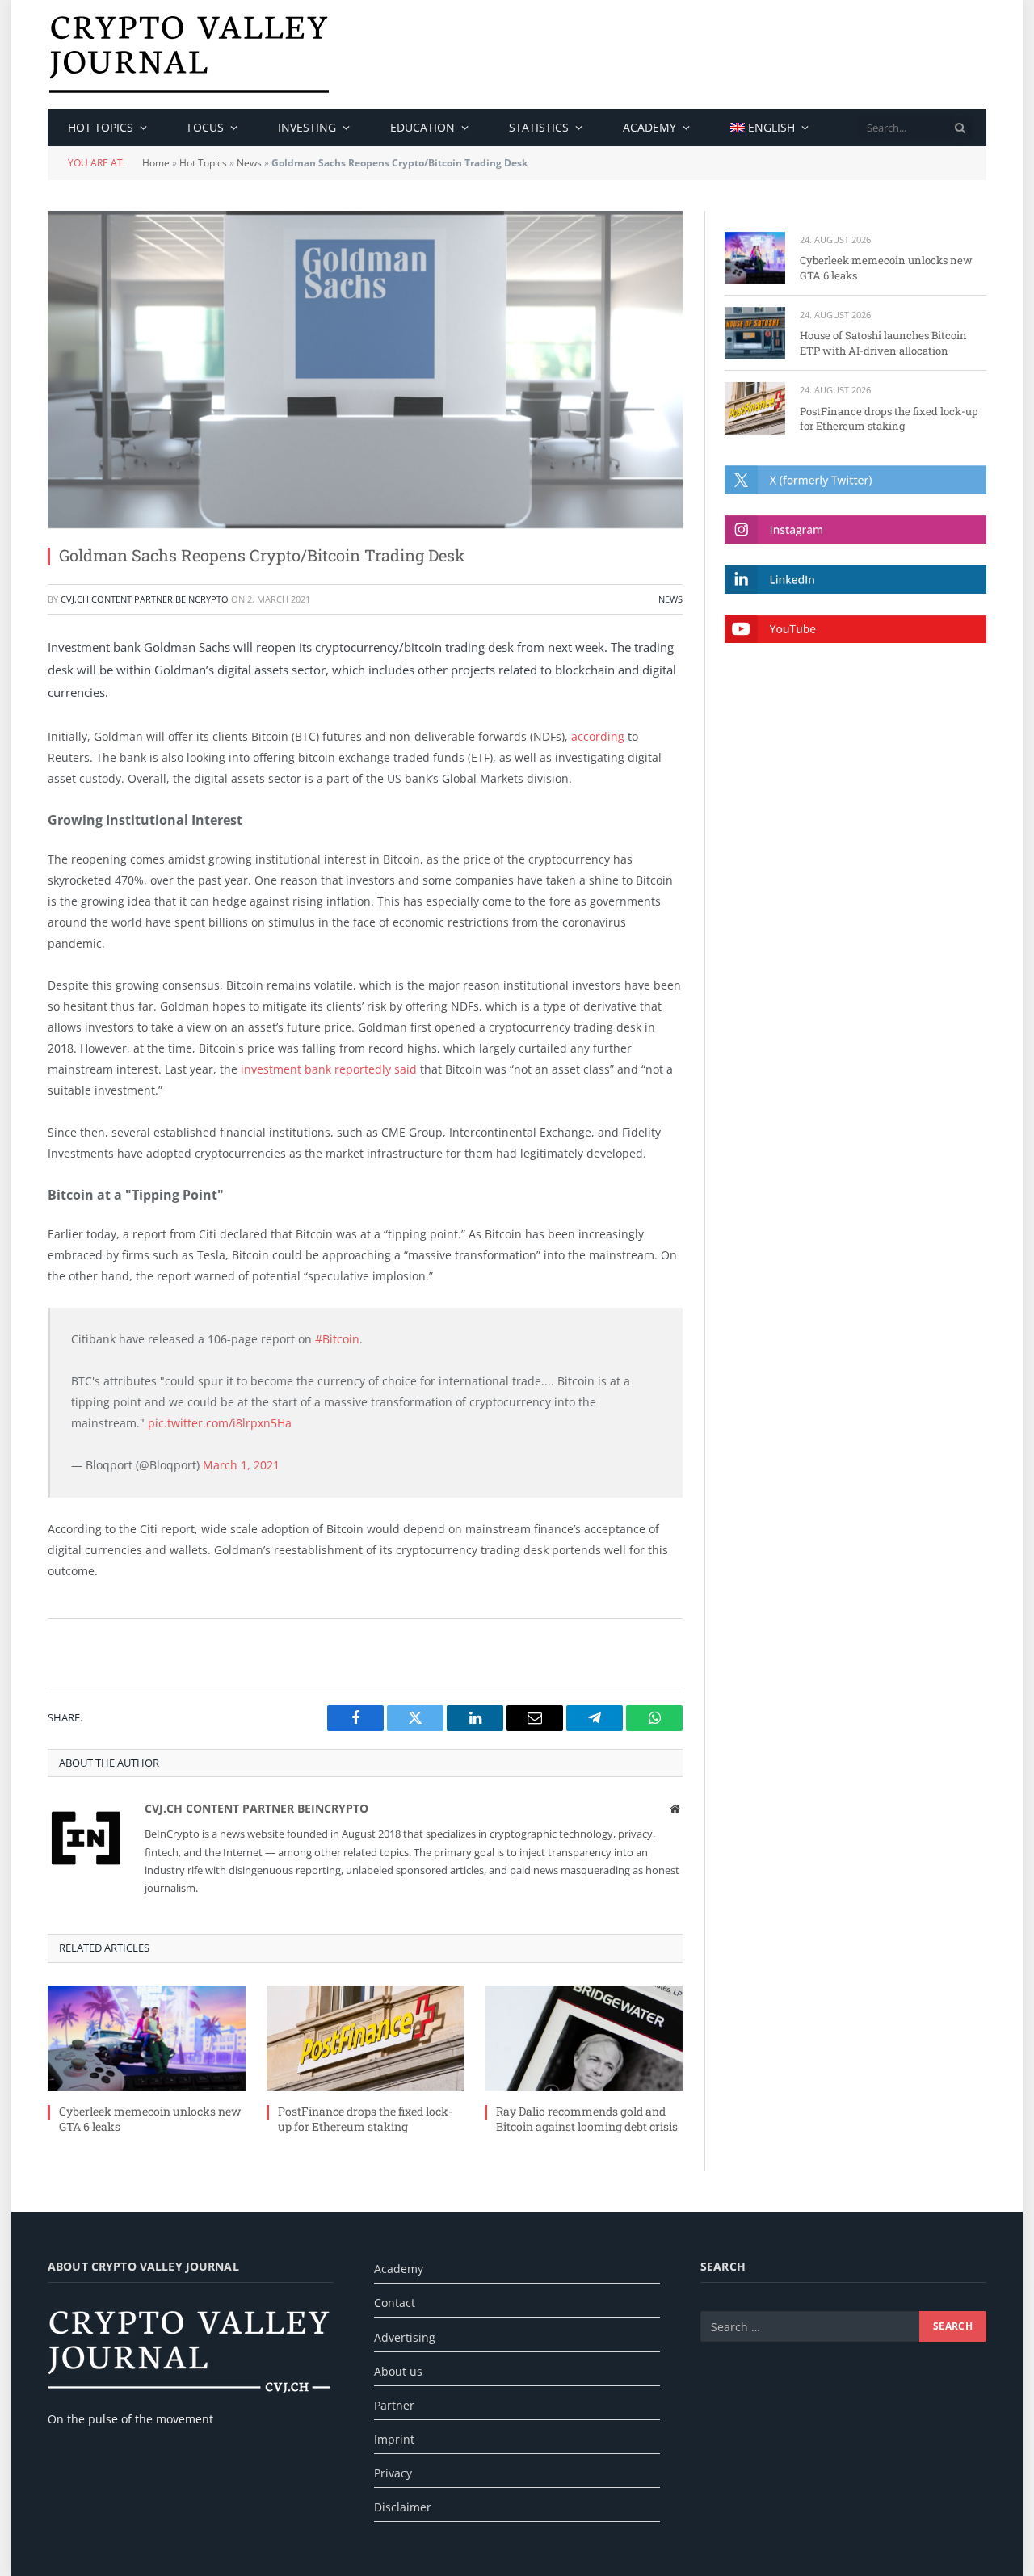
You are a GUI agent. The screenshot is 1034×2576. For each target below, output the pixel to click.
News (249, 163)
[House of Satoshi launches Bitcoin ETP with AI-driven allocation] (755, 333)
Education (422, 127)
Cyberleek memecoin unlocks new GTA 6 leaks (150, 2119)
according (598, 736)
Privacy (393, 2473)
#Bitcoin (337, 1339)
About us (398, 2371)
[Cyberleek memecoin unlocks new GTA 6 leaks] (147, 2038)
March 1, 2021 (241, 1465)
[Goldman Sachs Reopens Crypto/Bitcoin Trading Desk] (365, 370)
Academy (649, 127)
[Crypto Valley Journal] (189, 55)
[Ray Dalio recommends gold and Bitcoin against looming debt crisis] (584, 2038)
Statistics (539, 127)
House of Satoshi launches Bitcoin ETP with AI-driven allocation (883, 343)
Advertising (405, 2337)
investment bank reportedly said (329, 1069)
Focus (206, 127)
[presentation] (960, 128)
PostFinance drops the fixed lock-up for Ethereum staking (365, 2119)
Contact (395, 2303)
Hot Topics (203, 163)
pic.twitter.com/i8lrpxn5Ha (220, 1423)
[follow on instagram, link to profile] (855, 529)
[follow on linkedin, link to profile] (855, 579)
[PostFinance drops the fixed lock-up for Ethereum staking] (366, 2038)
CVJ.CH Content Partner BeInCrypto (145, 599)
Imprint (394, 2439)
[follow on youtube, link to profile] (855, 629)
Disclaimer (403, 2507)
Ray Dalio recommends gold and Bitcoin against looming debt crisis (587, 2119)
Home (156, 163)
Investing (307, 127)
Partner (394, 2405)
